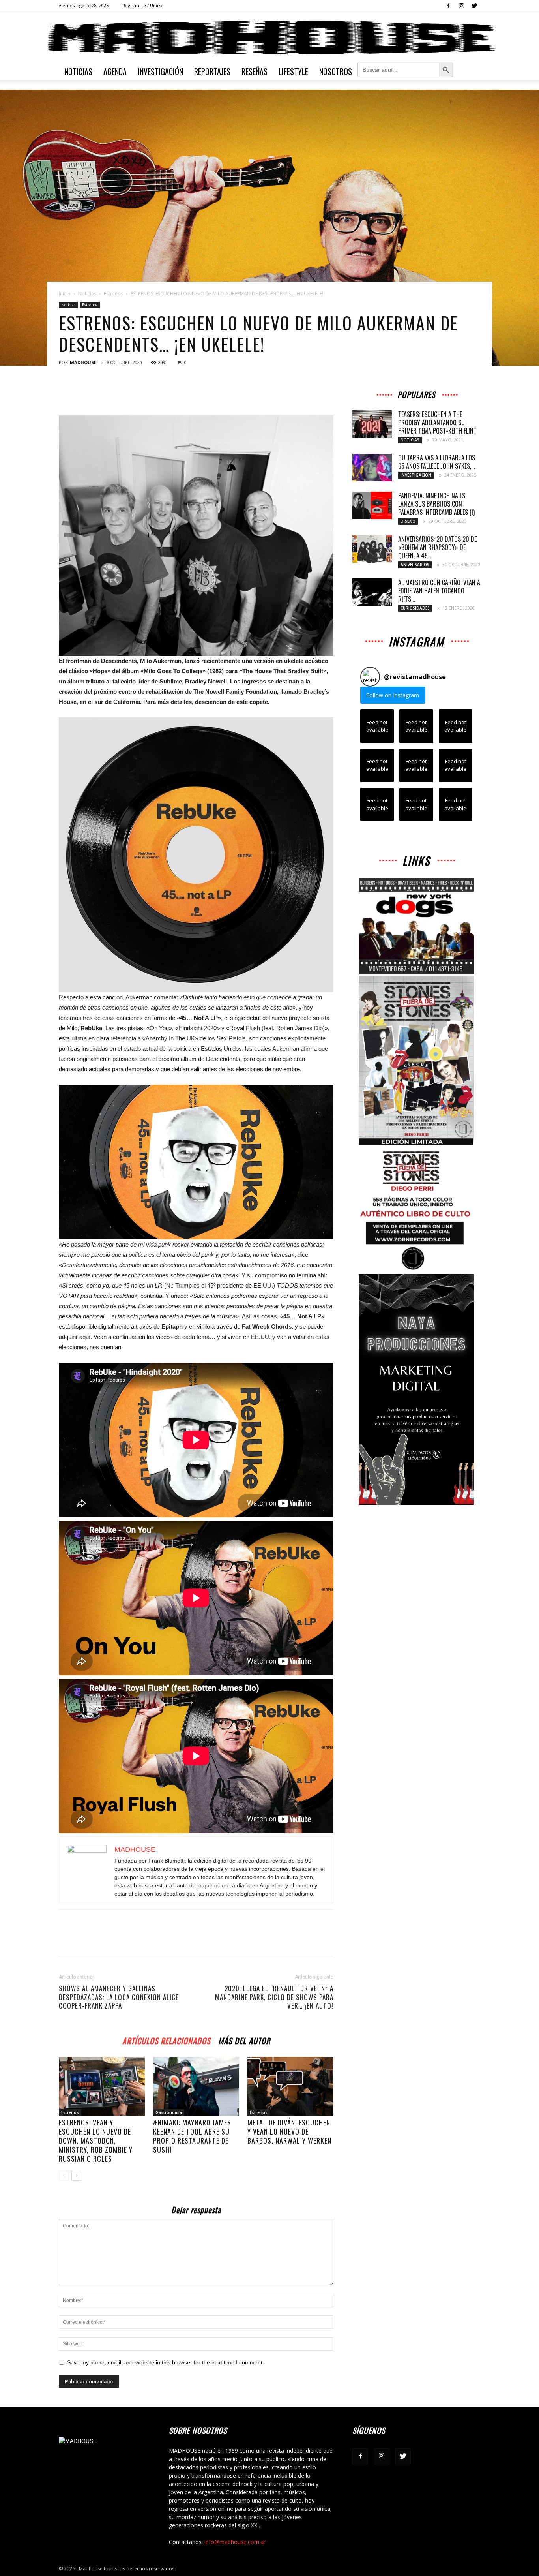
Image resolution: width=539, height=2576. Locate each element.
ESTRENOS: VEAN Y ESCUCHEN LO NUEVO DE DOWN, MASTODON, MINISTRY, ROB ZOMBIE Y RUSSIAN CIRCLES (96, 2140)
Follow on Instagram (393, 695)
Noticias (78, 71)
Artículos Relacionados (166, 2040)
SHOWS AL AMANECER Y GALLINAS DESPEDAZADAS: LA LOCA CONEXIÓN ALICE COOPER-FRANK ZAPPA (119, 1997)
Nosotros (336, 71)
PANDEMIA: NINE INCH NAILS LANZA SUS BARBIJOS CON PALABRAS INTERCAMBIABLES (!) (436, 504)
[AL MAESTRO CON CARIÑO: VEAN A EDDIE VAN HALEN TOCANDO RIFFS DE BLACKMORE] (372, 592)
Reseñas (255, 71)
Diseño (408, 521)
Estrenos (113, 294)
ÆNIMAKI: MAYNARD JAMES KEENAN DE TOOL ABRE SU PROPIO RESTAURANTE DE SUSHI (192, 2136)
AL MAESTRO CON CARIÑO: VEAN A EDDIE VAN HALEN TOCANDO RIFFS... (439, 591)
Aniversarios (415, 565)
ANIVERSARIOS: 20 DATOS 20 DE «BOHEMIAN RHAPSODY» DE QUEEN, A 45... (437, 547)
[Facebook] (448, 6)
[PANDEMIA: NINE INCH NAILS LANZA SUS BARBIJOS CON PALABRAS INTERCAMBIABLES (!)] (372, 505)
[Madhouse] (269, 38)
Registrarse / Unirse (143, 5)
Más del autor (244, 2040)
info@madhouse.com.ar (235, 2542)
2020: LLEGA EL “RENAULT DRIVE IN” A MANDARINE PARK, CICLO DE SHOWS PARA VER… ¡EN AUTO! (274, 1997)
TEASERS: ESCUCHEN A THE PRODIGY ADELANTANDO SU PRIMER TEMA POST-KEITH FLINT (437, 422)
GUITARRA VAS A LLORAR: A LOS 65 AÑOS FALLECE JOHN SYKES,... (437, 462)
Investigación (160, 71)
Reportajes (212, 71)
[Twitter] (474, 6)
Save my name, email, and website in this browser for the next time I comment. (166, 2362)
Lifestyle (293, 71)
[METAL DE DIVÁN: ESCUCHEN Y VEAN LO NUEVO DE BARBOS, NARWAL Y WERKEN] (290, 2086)
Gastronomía (169, 2112)
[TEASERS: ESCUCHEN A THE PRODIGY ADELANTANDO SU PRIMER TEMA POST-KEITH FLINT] (372, 424)
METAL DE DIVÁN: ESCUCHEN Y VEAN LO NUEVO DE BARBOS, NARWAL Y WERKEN (289, 2131)
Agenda (115, 71)
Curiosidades (415, 608)
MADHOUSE (83, 362)
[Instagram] (461, 6)
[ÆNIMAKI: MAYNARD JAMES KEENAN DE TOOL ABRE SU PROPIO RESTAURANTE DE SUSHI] (196, 2086)
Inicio (65, 294)
